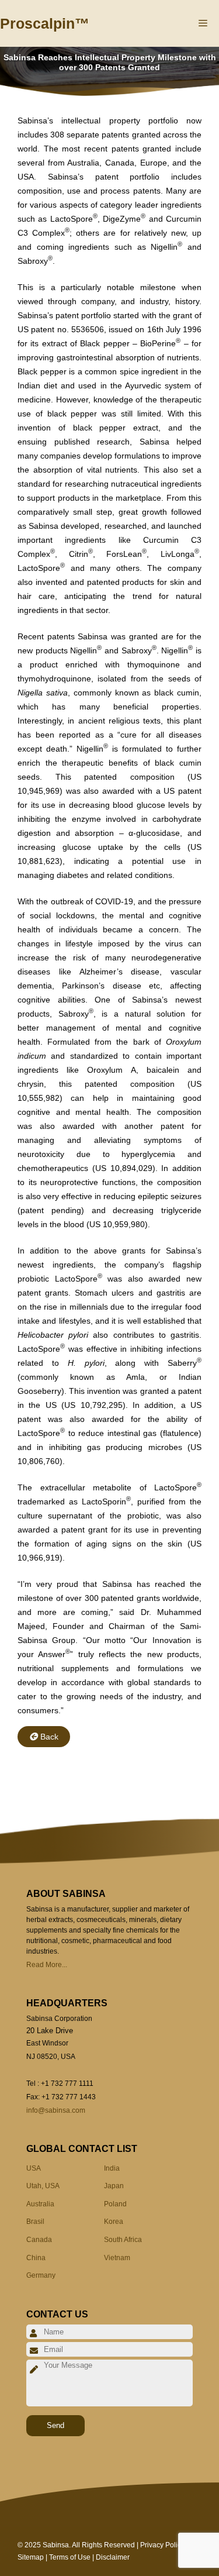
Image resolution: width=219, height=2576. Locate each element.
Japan (114, 2186)
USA (34, 2168)
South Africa (123, 2240)
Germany (41, 2275)
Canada (39, 2240)
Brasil (35, 2222)
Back (49, 1737)
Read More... (47, 1965)
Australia (40, 2204)
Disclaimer (113, 2557)
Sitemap (31, 2557)
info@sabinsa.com (56, 2110)
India (112, 2168)
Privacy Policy (162, 2545)
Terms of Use (70, 2557)
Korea (114, 2222)
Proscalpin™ (45, 23)
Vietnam (117, 2258)
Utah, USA (43, 2186)
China (36, 2258)
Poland (115, 2204)
